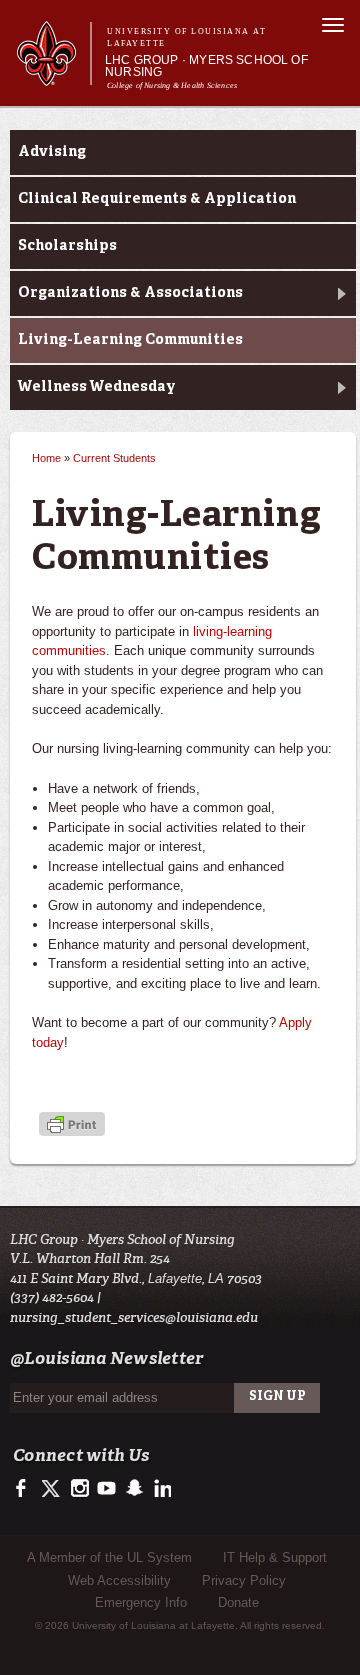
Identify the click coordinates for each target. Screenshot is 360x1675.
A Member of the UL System (109, 1557)
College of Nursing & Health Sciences (172, 85)
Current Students (114, 458)
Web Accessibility (119, 1580)
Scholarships (67, 246)
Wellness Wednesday (97, 387)
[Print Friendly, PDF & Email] (72, 1125)
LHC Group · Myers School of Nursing (206, 66)
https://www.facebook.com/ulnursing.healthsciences (25, 1489)
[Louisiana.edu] (53, 76)
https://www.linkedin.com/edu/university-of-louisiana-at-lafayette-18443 (160, 1489)
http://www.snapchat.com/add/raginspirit (133, 1489)
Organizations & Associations (130, 293)
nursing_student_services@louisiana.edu (134, 1317)
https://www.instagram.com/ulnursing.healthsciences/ (79, 1489)
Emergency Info (141, 1602)
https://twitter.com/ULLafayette (52, 1489)
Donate (238, 1602)
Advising (52, 152)
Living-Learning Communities (130, 340)
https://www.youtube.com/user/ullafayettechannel (106, 1489)
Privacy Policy (244, 1580)
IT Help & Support (275, 1557)
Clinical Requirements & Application (157, 199)
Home (46, 458)
